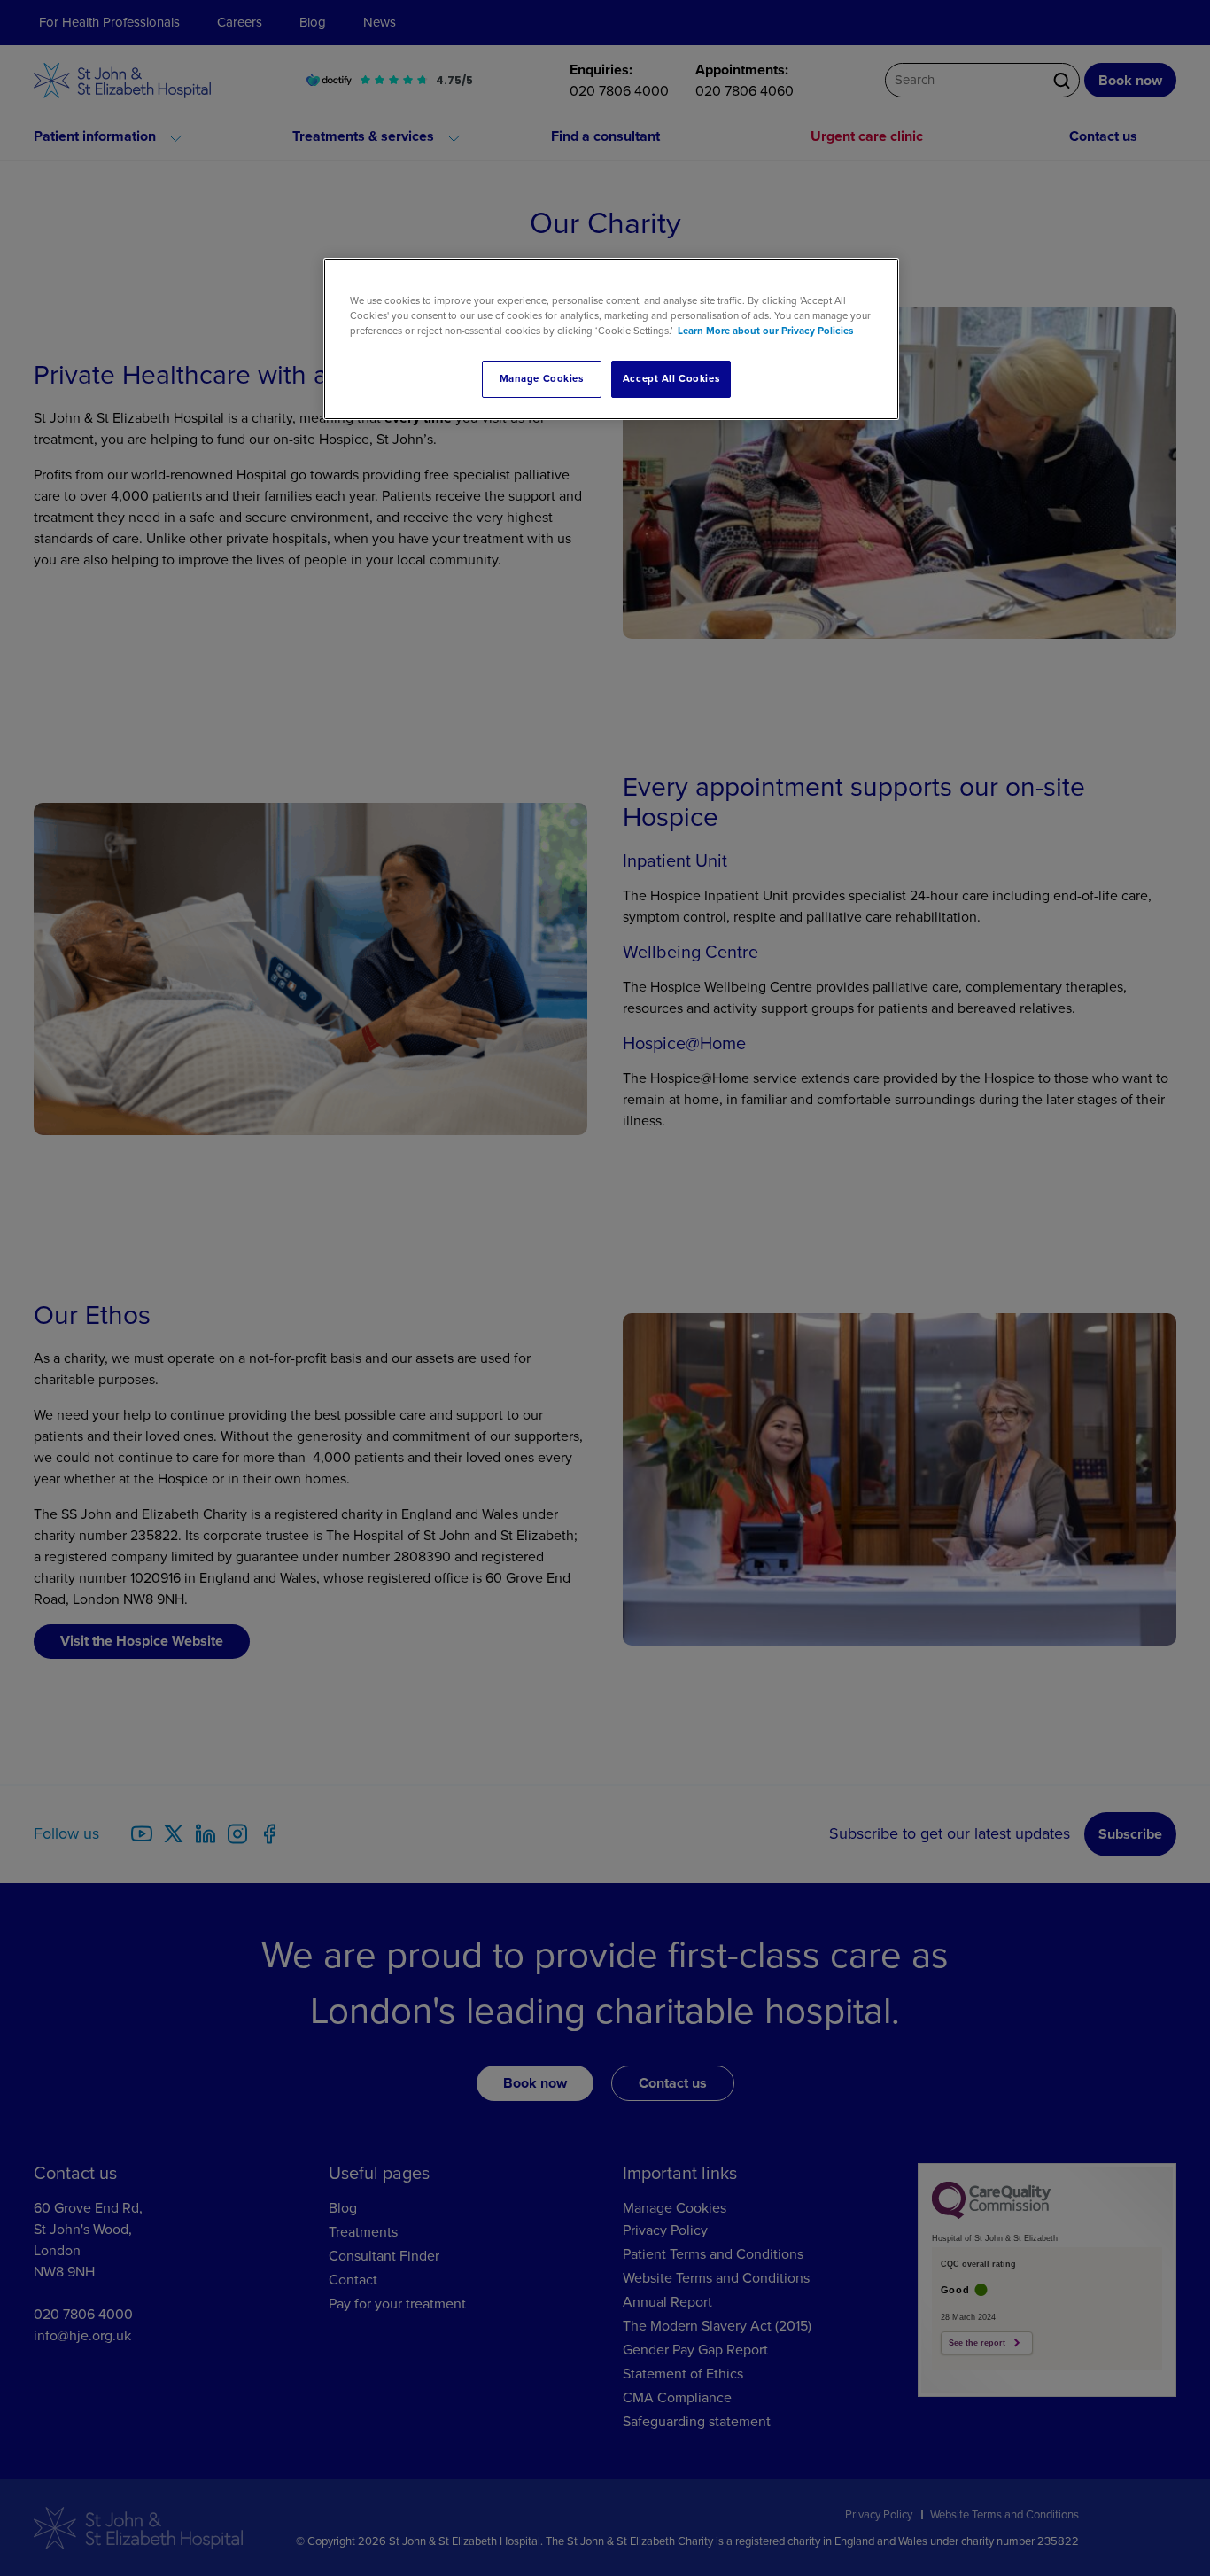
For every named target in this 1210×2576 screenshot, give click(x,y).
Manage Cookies (542, 379)
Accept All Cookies (671, 379)
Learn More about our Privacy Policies (765, 331)
